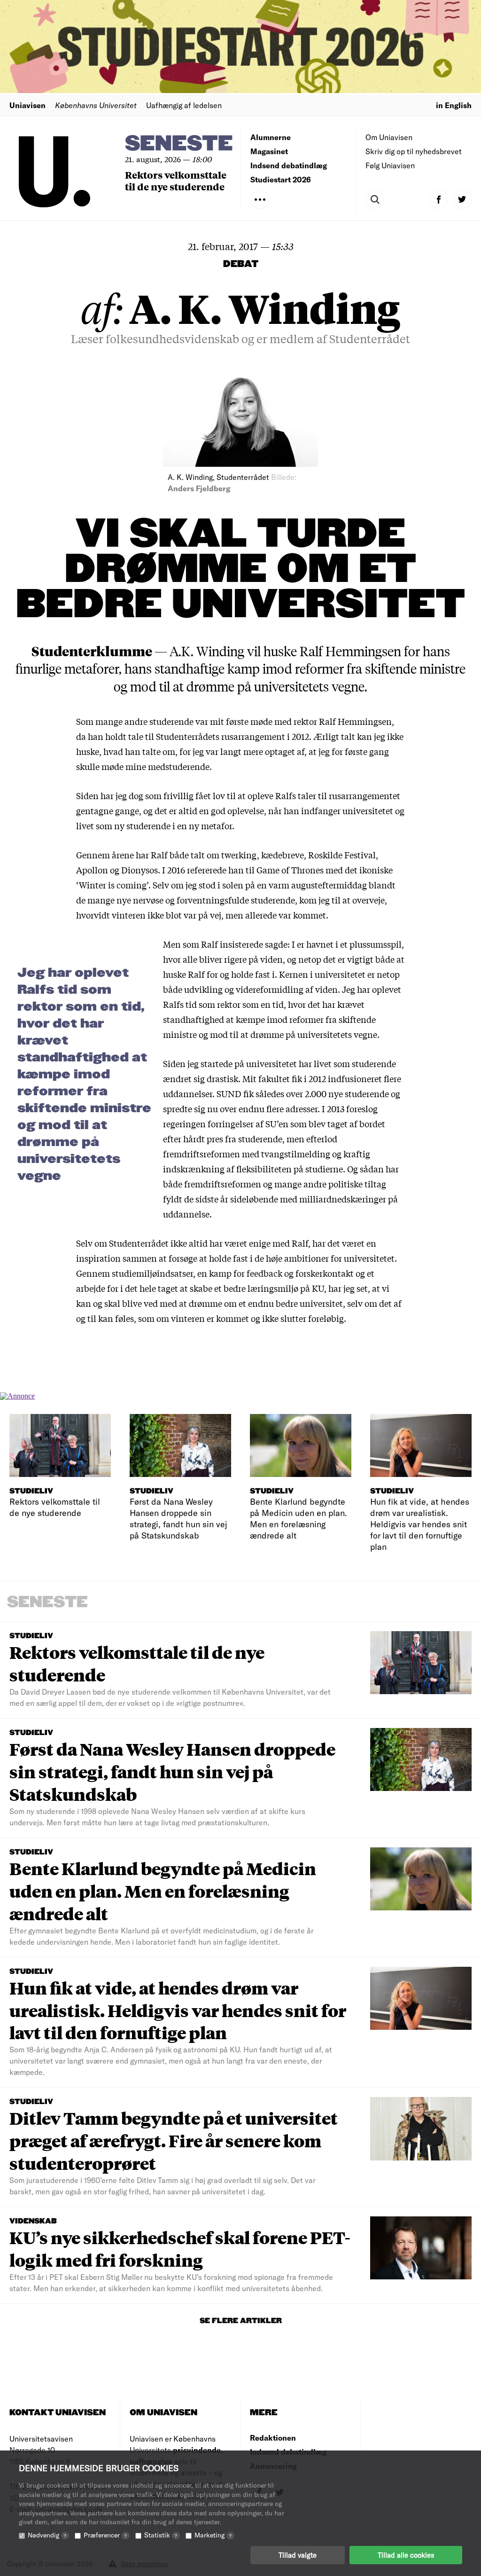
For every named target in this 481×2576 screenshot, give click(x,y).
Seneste (179, 144)
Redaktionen (273, 2438)
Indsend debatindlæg (289, 165)
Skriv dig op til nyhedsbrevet (414, 151)
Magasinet (269, 151)
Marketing (213, 2535)
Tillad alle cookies (406, 2555)
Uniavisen (27, 105)
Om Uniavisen (389, 137)
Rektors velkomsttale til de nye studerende (176, 181)
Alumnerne (271, 137)
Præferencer (105, 2535)
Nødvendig (47, 2535)
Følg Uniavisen (390, 165)
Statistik (161, 2535)
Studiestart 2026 (281, 179)
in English (454, 105)
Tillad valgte (298, 2555)
